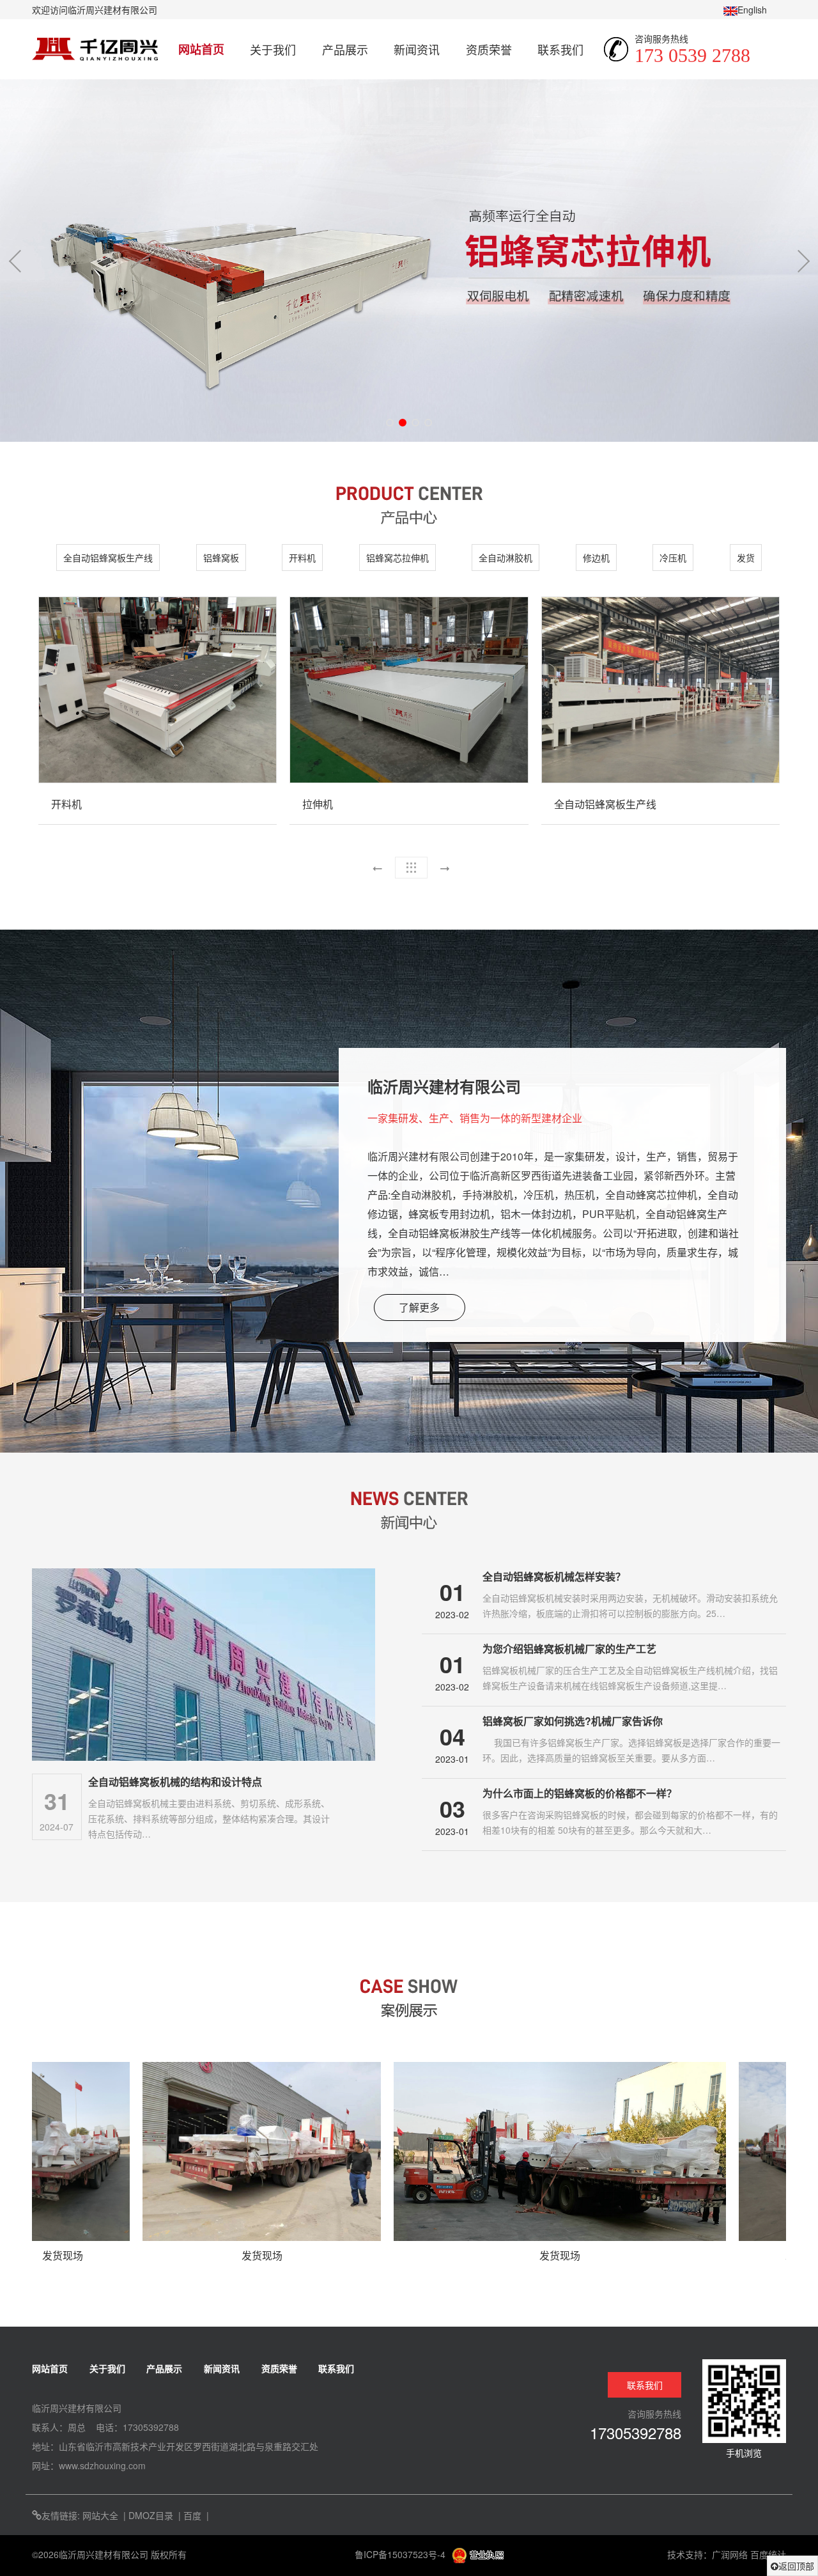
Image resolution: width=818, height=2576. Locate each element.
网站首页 (201, 49)
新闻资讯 (417, 49)
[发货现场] (143, 2151)
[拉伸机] (409, 690)
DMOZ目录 (151, 2515)
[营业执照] (478, 2554)
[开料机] (158, 690)
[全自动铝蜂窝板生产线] (660, 690)
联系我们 (560, 49)
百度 (192, 2515)
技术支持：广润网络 (707, 2554)
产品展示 (345, 49)
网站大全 (100, 2515)
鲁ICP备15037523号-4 (401, 2554)
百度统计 (768, 2554)
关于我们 (273, 49)
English (752, 10)
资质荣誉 (489, 49)
